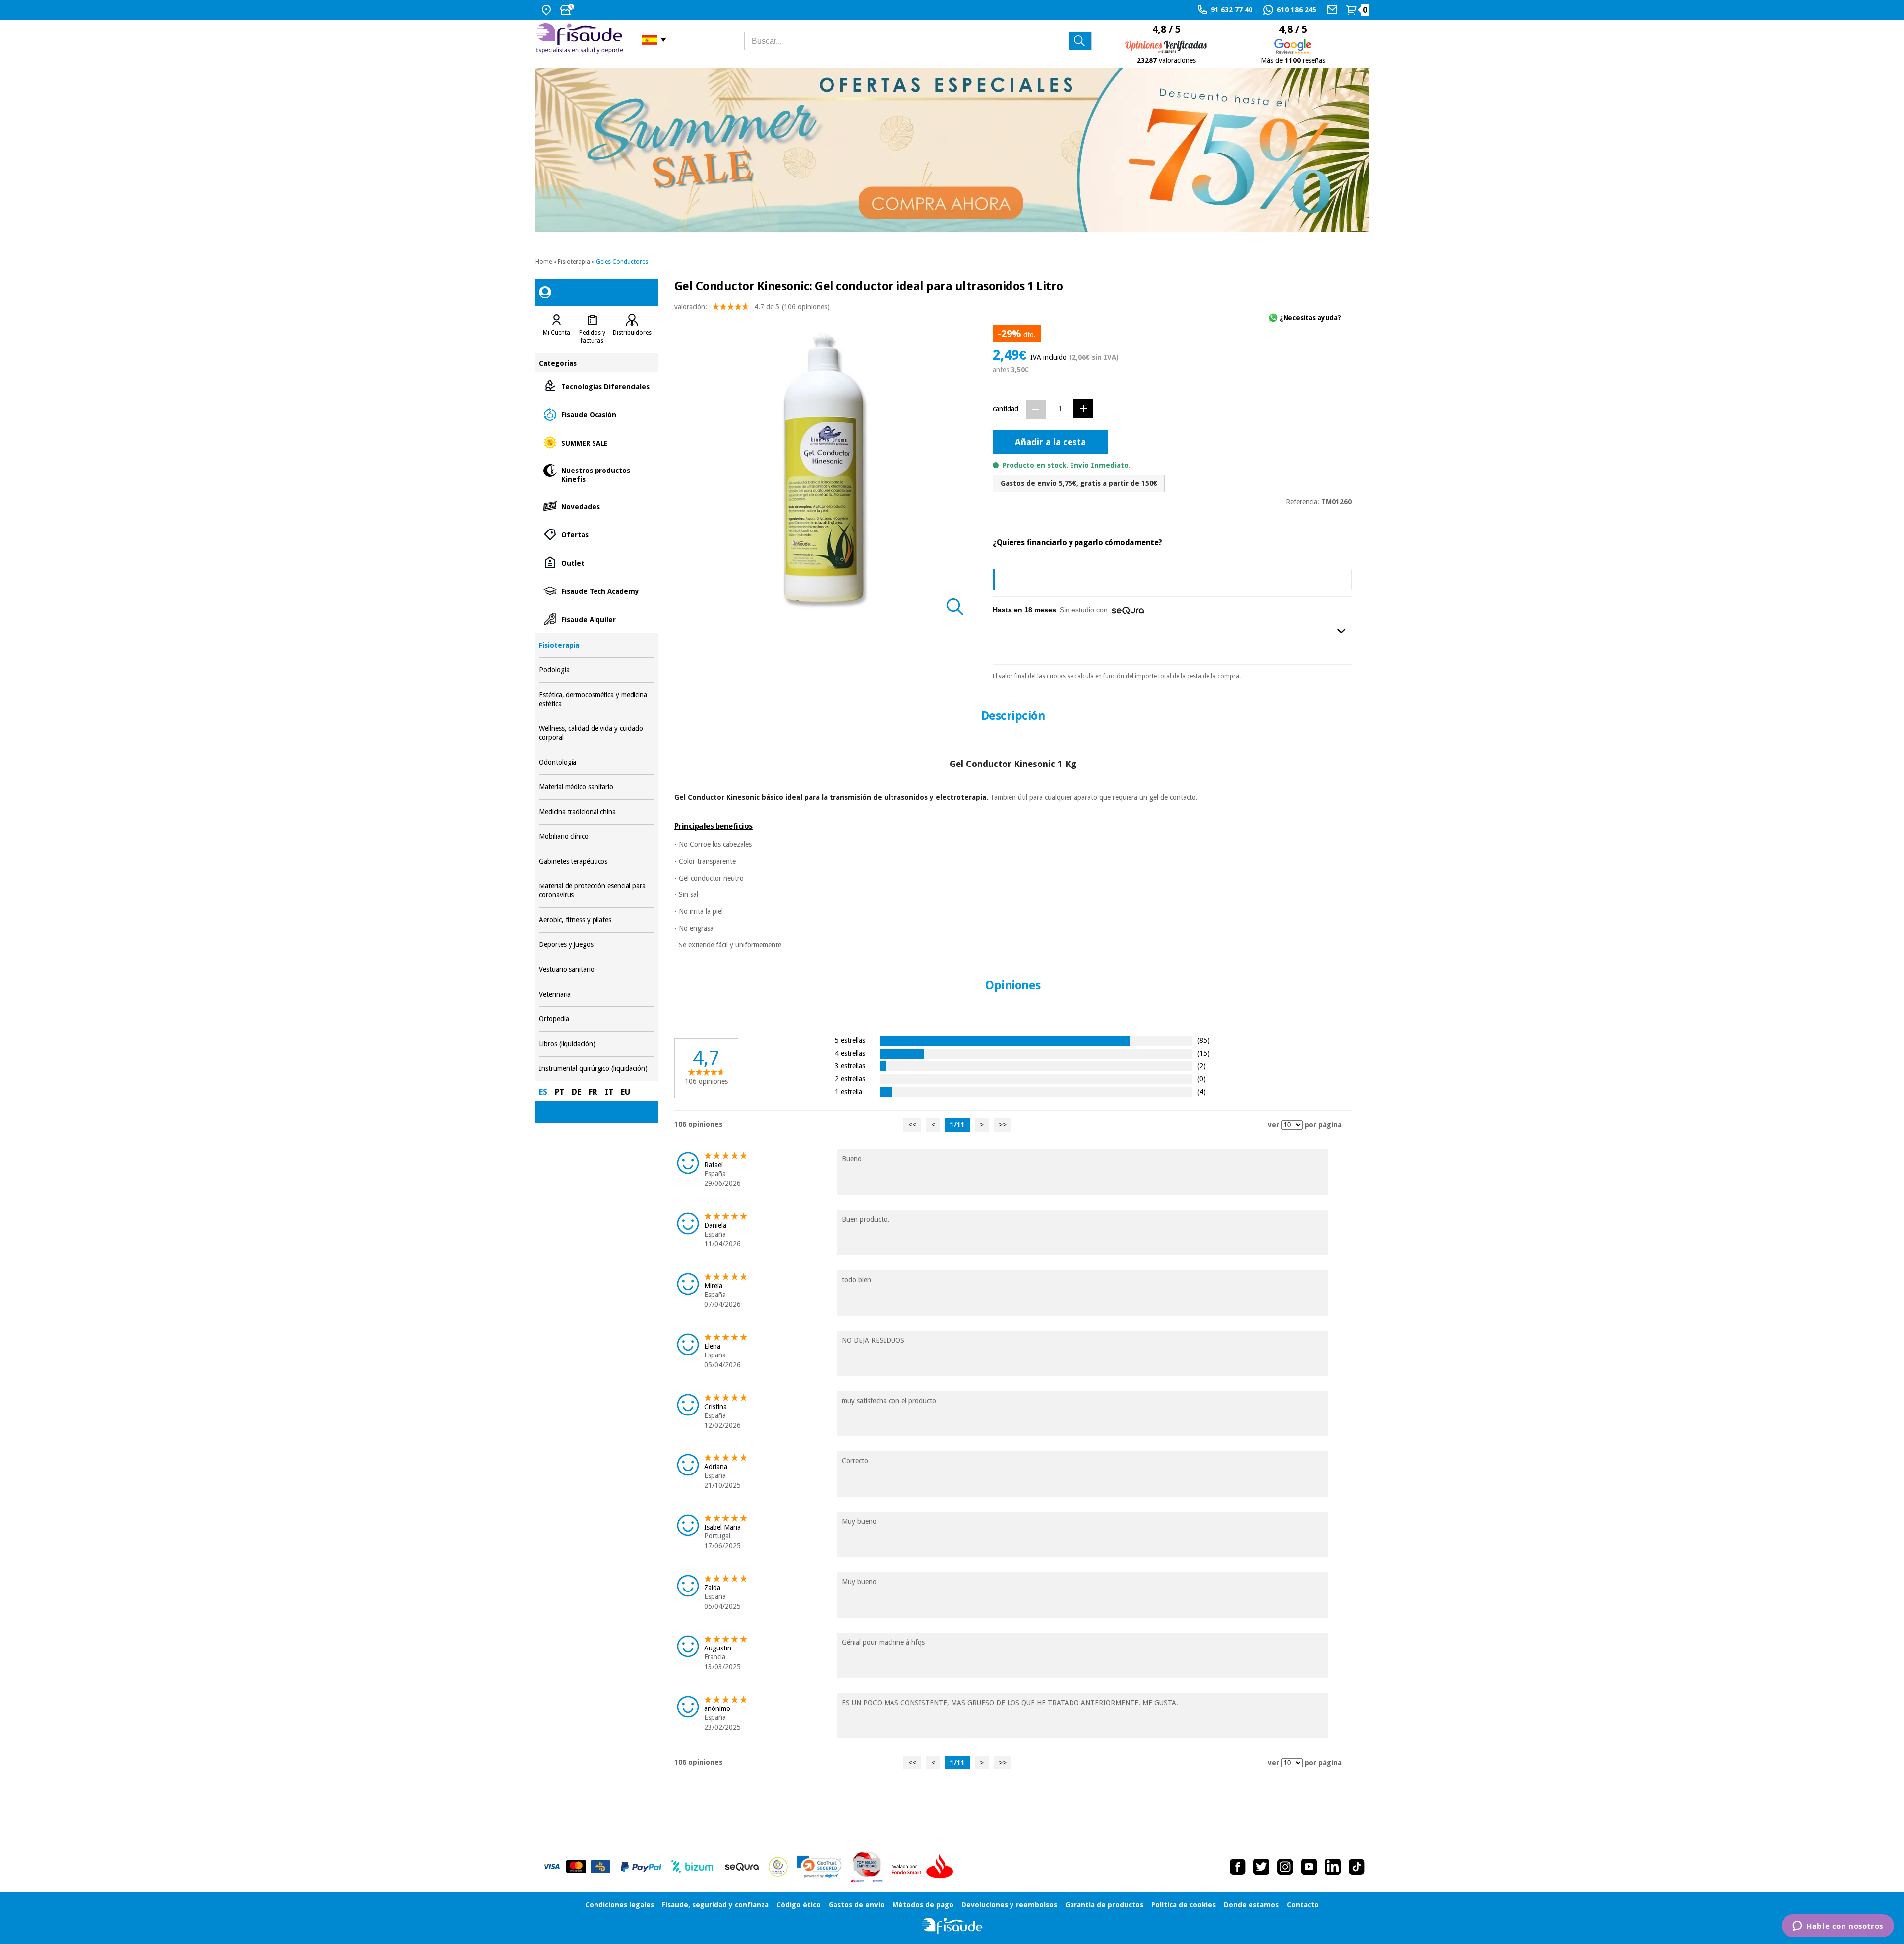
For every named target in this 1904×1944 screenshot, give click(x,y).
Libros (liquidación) (596, 1044)
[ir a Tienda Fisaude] (952, 1926)
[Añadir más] (1083, 408)
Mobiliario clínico (596, 837)
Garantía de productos (1104, 1905)
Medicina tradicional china (596, 812)
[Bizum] (692, 1867)
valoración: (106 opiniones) (752, 307)
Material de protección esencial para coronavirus (596, 891)
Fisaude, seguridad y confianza (715, 1905)
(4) (1202, 1091)
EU (625, 1092)
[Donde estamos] (548, 10)
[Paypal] (641, 1867)
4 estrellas (850, 1053)
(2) (1202, 1066)
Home (544, 262)
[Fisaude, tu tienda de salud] (581, 40)
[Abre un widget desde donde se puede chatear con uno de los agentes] (1838, 1927)
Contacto (1303, 1905)
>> (1003, 1125)
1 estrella (849, 1091)
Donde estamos (1251, 1905)
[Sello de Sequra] (742, 1867)
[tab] (557, 329)
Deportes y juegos (596, 945)
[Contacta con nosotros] (1334, 10)
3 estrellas (850, 1066)
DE (576, 1092)
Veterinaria (596, 994)
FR (593, 1092)
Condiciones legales (620, 1905)
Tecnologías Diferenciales (596, 386)
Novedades (596, 506)
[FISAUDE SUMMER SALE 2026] (952, 150)
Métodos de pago (923, 1905)
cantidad (1006, 409)
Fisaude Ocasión (596, 414)
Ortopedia (596, 1019)
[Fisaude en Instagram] (1285, 1867)
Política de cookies (1184, 1905)
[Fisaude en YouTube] (1309, 1867)
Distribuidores (632, 333)
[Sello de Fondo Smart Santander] (925, 1867)
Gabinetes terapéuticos (596, 861)
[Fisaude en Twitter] (1261, 1867)
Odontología (596, 762)
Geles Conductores (622, 262)
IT (609, 1092)
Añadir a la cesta (1050, 442)
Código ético (799, 1905)
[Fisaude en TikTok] (1357, 1867)
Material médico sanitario (596, 787)
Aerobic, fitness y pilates (596, 920)
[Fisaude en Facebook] (1238, 1867)
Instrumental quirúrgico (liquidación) (596, 1069)
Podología (596, 670)
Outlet (596, 562)
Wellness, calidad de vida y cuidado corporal (596, 733)
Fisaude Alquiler (596, 619)
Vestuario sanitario (596, 970)
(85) (1204, 1040)
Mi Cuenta (557, 333)
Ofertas (596, 534)
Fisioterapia (574, 262)
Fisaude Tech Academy (596, 591)
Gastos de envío (857, 1905)
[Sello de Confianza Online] (778, 1867)
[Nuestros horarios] (568, 10)
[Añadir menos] (1036, 409)
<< (912, 1125)
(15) (1204, 1053)
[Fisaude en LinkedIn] (1333, 1867)
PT (560, 1092)
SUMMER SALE (596, 442)
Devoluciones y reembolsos (1009, 1905)
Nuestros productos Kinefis (596, 474)
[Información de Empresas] (867, 1867)
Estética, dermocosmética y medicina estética (596, 699)
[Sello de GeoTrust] (819, 1867)
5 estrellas (850, 1040)
